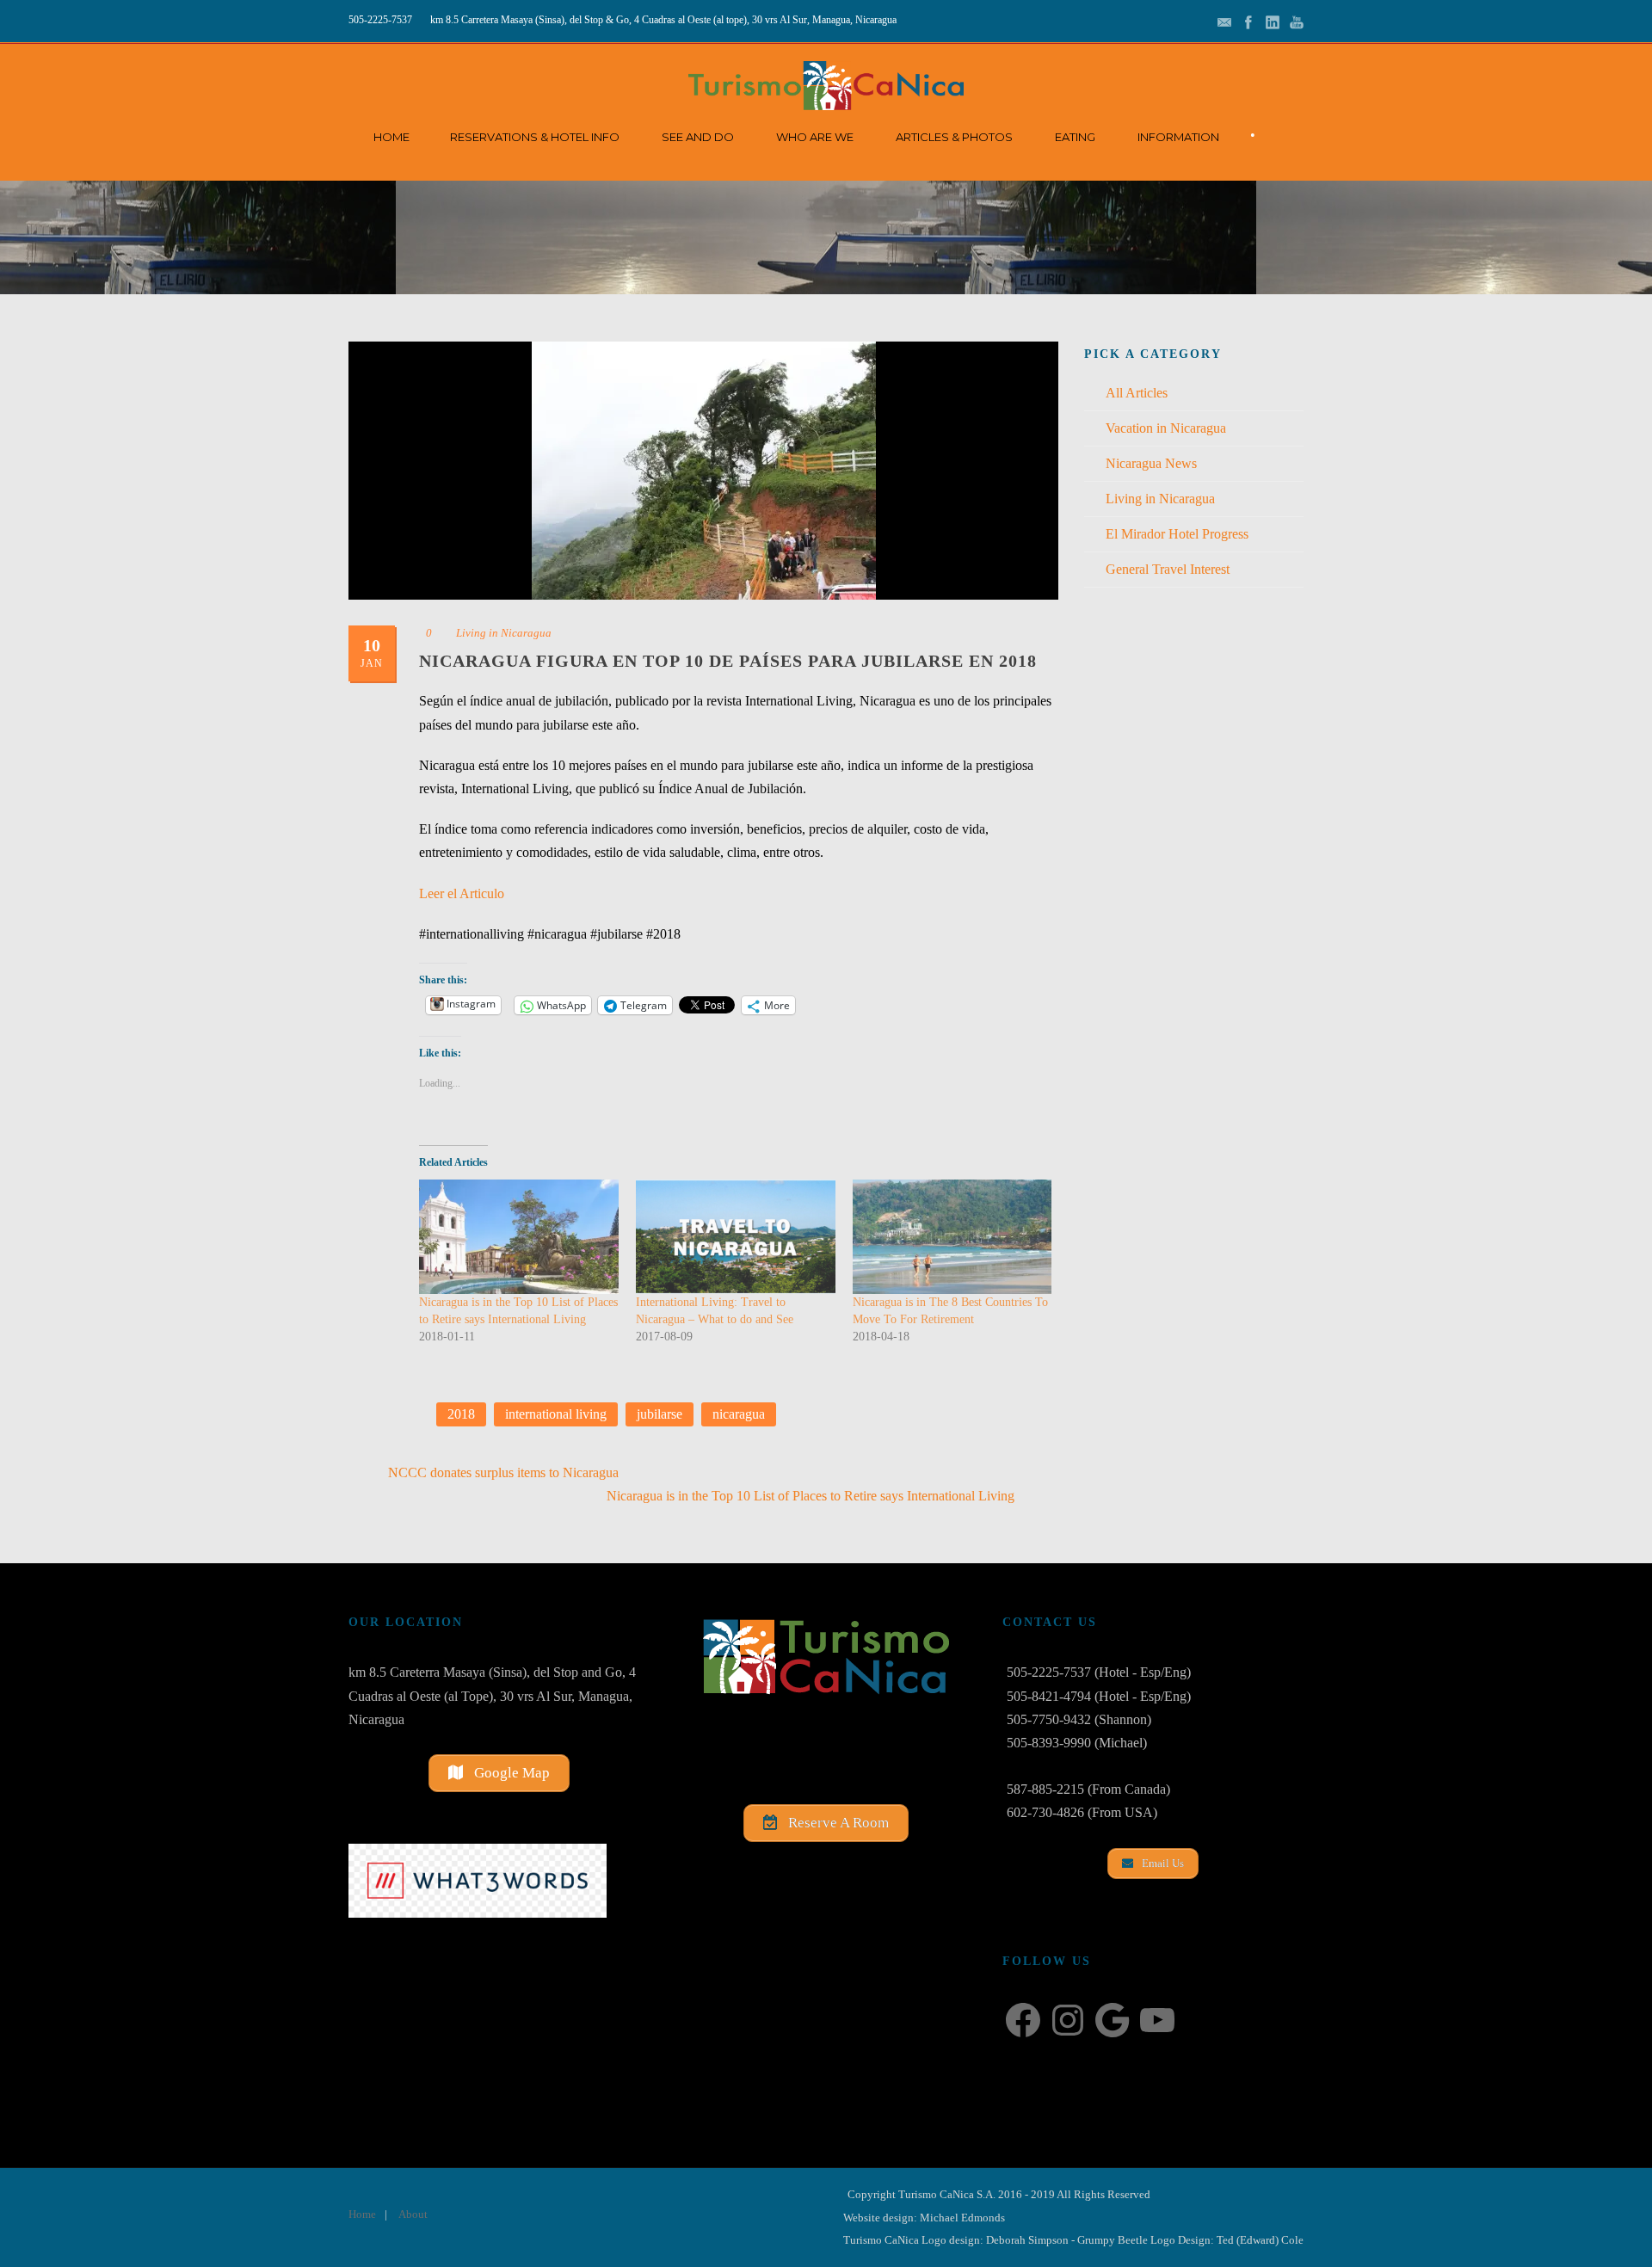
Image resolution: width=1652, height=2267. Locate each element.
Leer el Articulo (462, 893)
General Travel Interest (1168, 569)
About (413, 2214)
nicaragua (739, 1414)
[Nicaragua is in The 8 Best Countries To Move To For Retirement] (952, 1236)
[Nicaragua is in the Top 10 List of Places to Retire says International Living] (519, 1236)
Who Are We (815, 137)
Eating (1075, 137)
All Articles (1137, 393)
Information (1178, 137)
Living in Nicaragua (504, 633)
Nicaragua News (1151, 463)
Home (391, 137)
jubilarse (660, 1414)
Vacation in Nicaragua (1166, 428)
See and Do (698, 137)
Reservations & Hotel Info (535, 137)
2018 (461, 1414)
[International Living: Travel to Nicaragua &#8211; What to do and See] (736, 1236)
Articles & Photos (954, 137)
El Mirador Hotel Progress (1177, 534)
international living (556, 1414)
